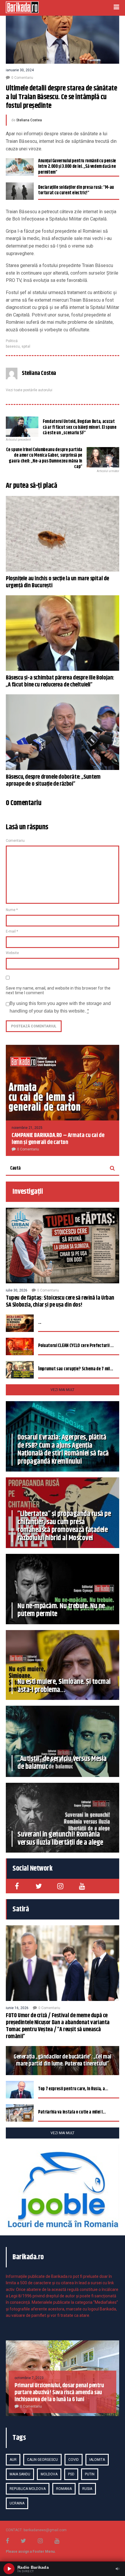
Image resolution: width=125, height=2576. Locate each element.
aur (13, 2460)
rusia (87, 2489)
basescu (13, 346)
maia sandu (20, 2474)
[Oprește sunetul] (117, 2569)
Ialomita (97, 2460)
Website (12, 953)
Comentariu (15, 841)
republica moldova (28, 2489)
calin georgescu (42, 2460)
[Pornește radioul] (9, 2569)
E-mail (12, 931)
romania (64, 2489)
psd (71, 2474)
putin (90, 2474)
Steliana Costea (29, 120)
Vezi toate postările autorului (29, 390)
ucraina (17, 2503)
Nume (12, 910)
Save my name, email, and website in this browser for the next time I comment (58, 990)
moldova (49, 2474)
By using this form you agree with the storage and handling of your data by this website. (60, 1007)
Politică (12, 341)
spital (26, 346)
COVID (74, 2460)
